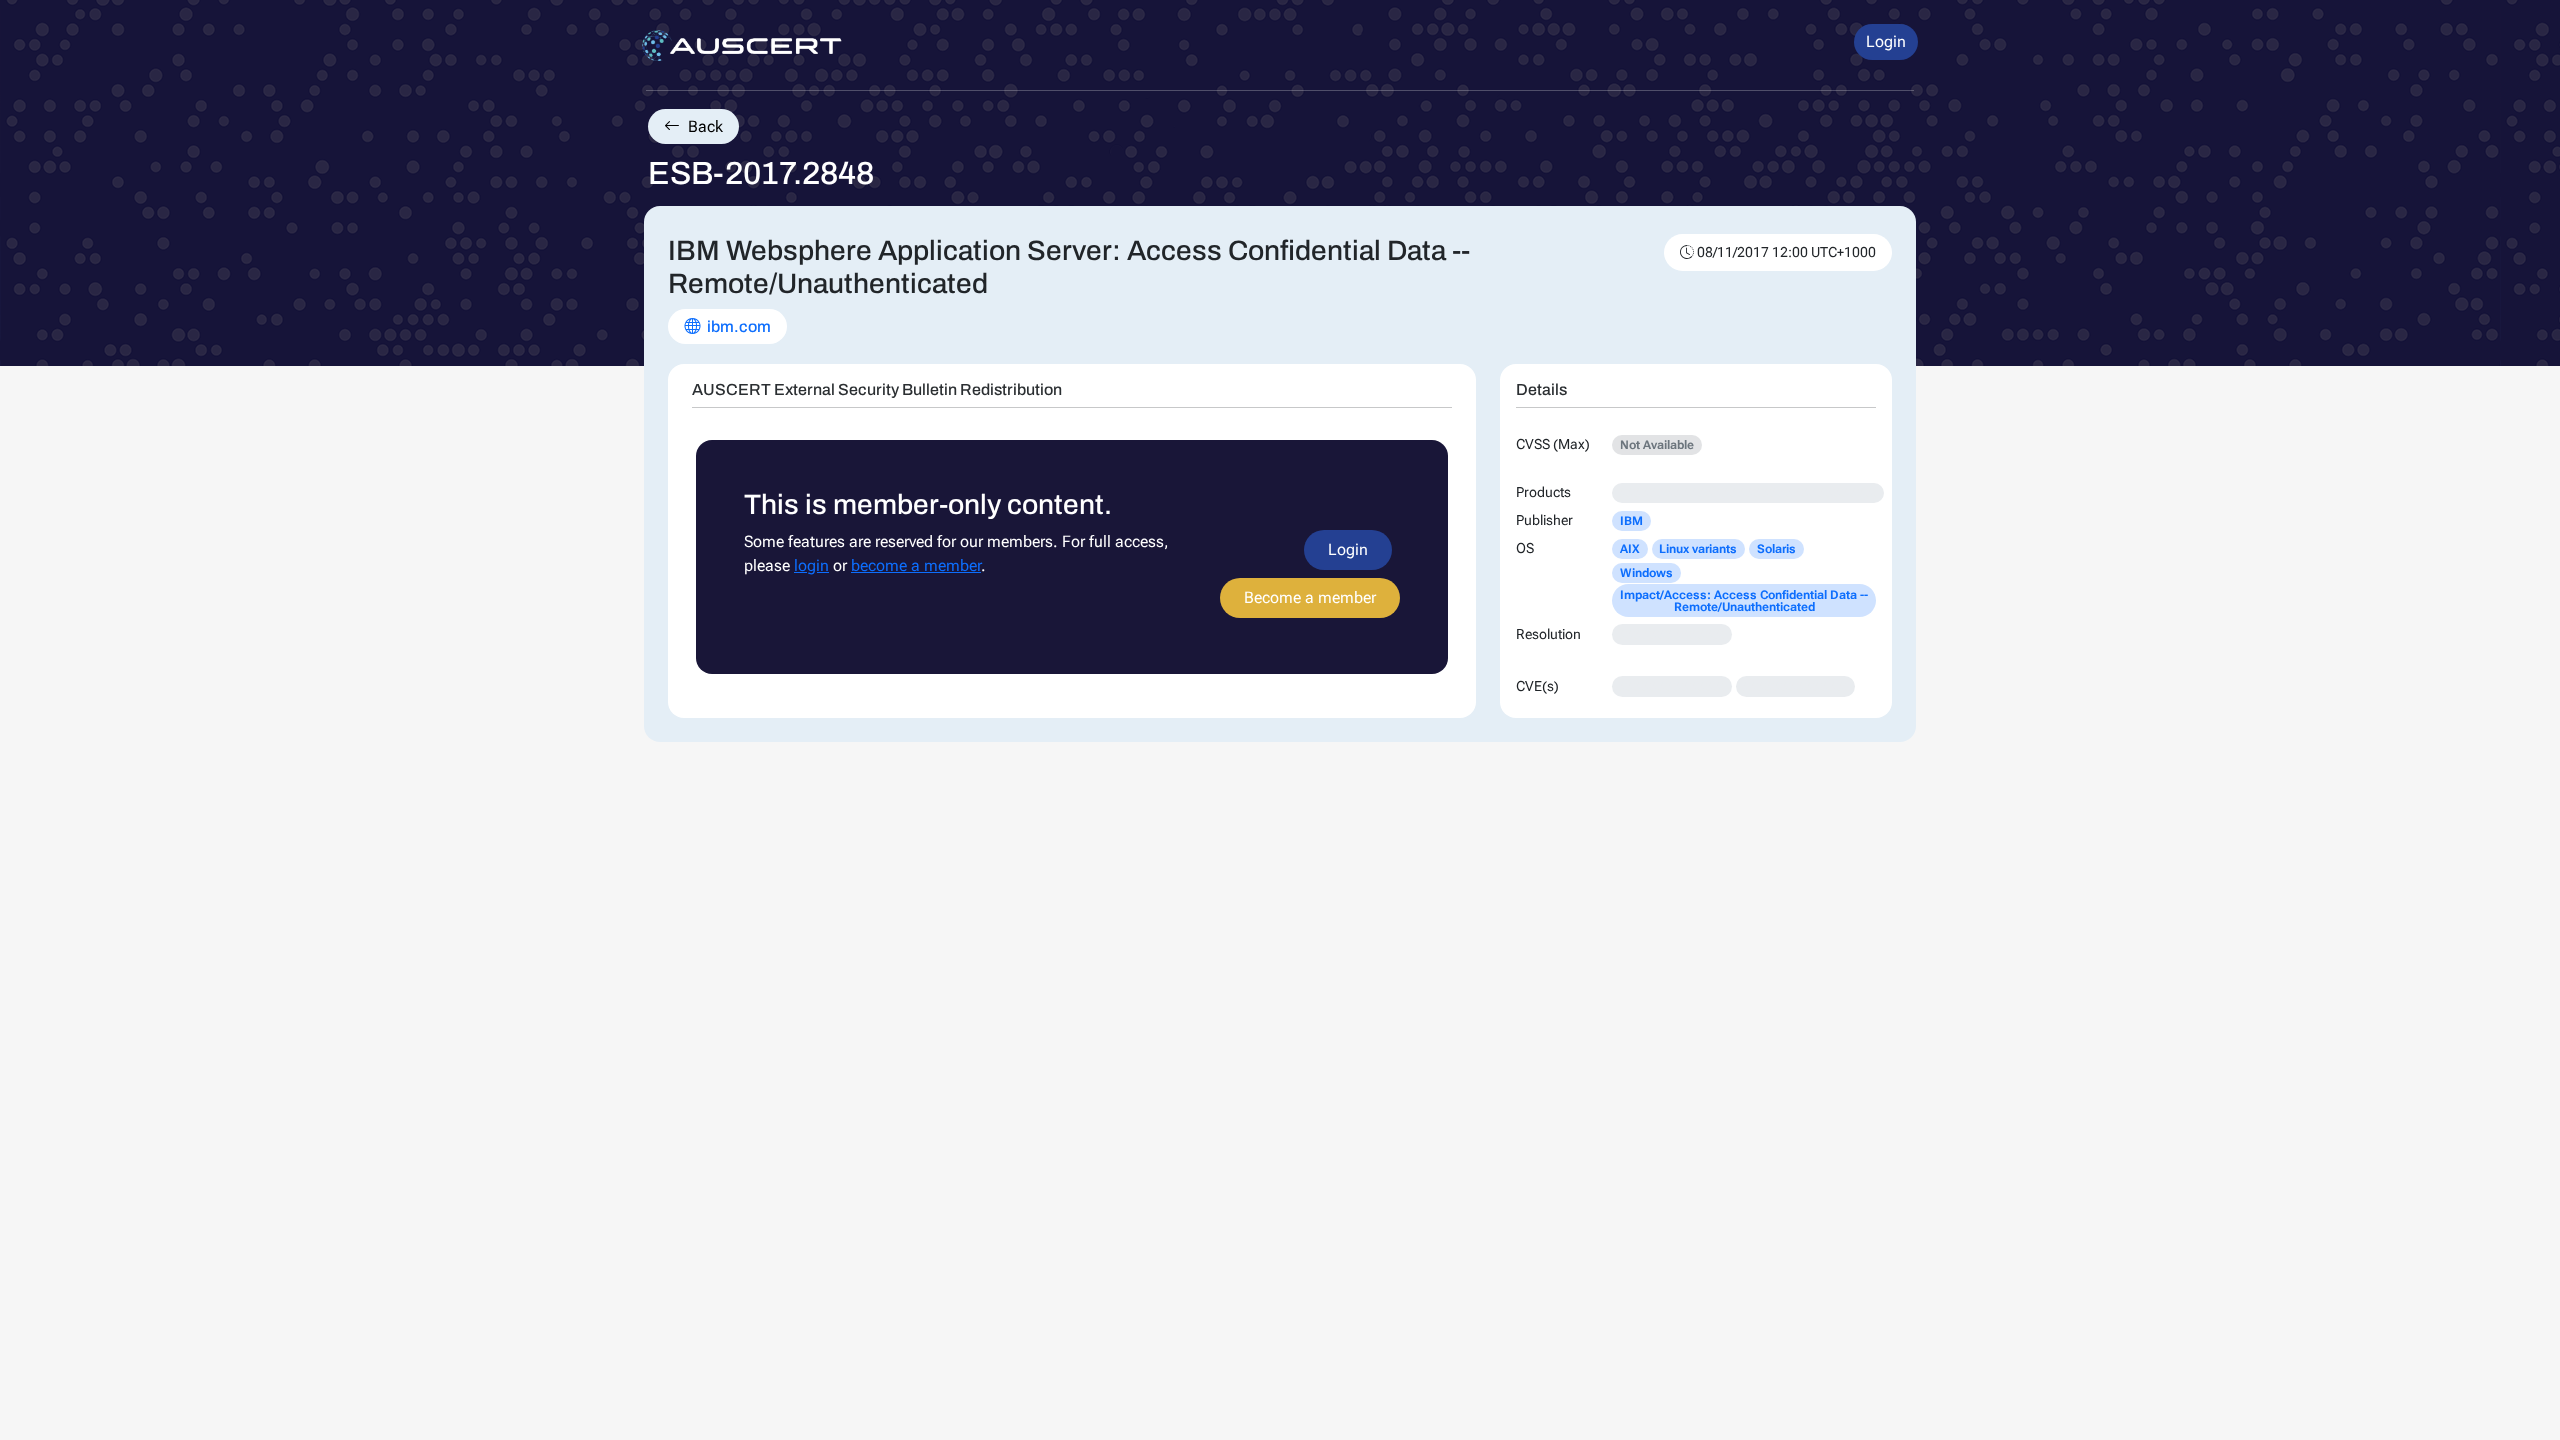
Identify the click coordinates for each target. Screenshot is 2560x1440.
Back (703, 126)
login (811, 565)
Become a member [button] (1310, 597)
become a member (916, 565)
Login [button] (1886, 41)
